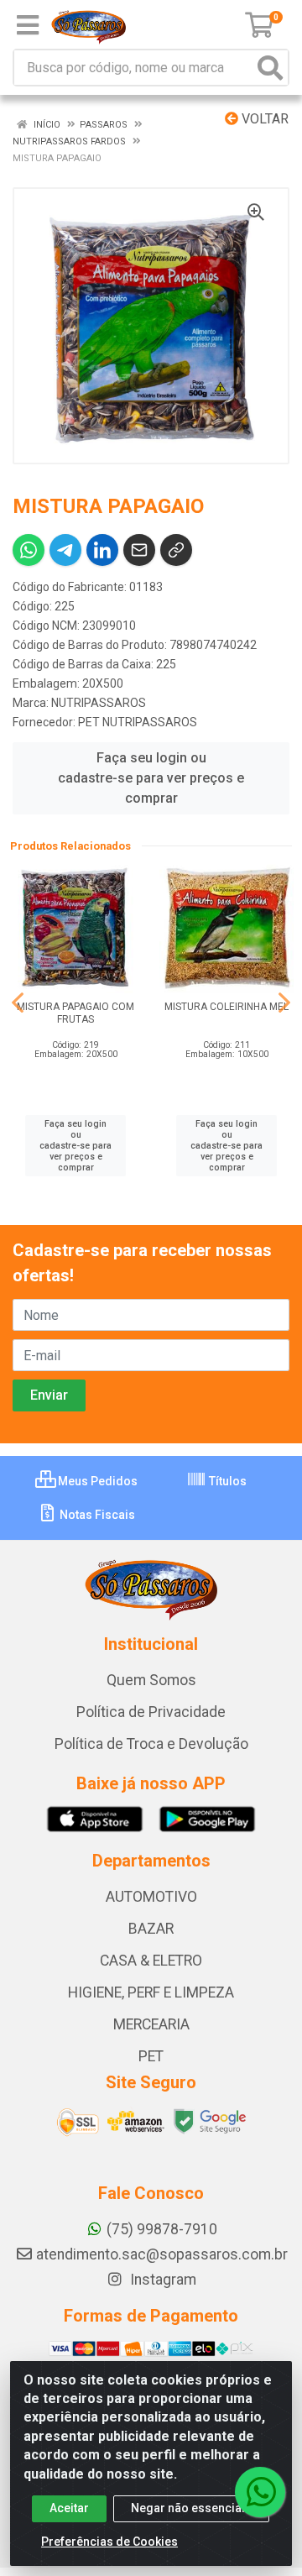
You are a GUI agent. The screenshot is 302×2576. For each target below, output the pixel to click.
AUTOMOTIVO (151, 1897)
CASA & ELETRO (151, 1961)
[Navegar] (18, 1003)
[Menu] (28, 25)
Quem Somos (151, 1680)
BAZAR (151, 1929)
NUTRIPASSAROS (99, 703)
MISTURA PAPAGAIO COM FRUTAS (75, 1013)
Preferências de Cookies (109, 2542)
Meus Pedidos (96, 1481)
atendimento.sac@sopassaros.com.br (162, 2254)
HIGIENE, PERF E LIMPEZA (151, 1992)
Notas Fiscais (96, 1515)
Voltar (263, 119)
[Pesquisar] (270, 68)
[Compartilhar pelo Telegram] (65, 550)
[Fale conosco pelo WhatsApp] (260, 2492)
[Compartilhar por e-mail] (139, 550)
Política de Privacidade (151, 1712)
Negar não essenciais (191, 2508)
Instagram (161, 2280)
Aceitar (69, 2508)
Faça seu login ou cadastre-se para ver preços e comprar (151, 778)
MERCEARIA (151, 2024)
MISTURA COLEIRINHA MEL (226, 1007)
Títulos (226, 1481)
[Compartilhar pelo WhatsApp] (29, 550)
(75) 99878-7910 (162, 2229)
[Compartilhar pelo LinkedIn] (102, 550)
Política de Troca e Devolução (151, 1744)
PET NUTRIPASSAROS (138, 722)
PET (151, 2056)
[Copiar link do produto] (176, 550)
